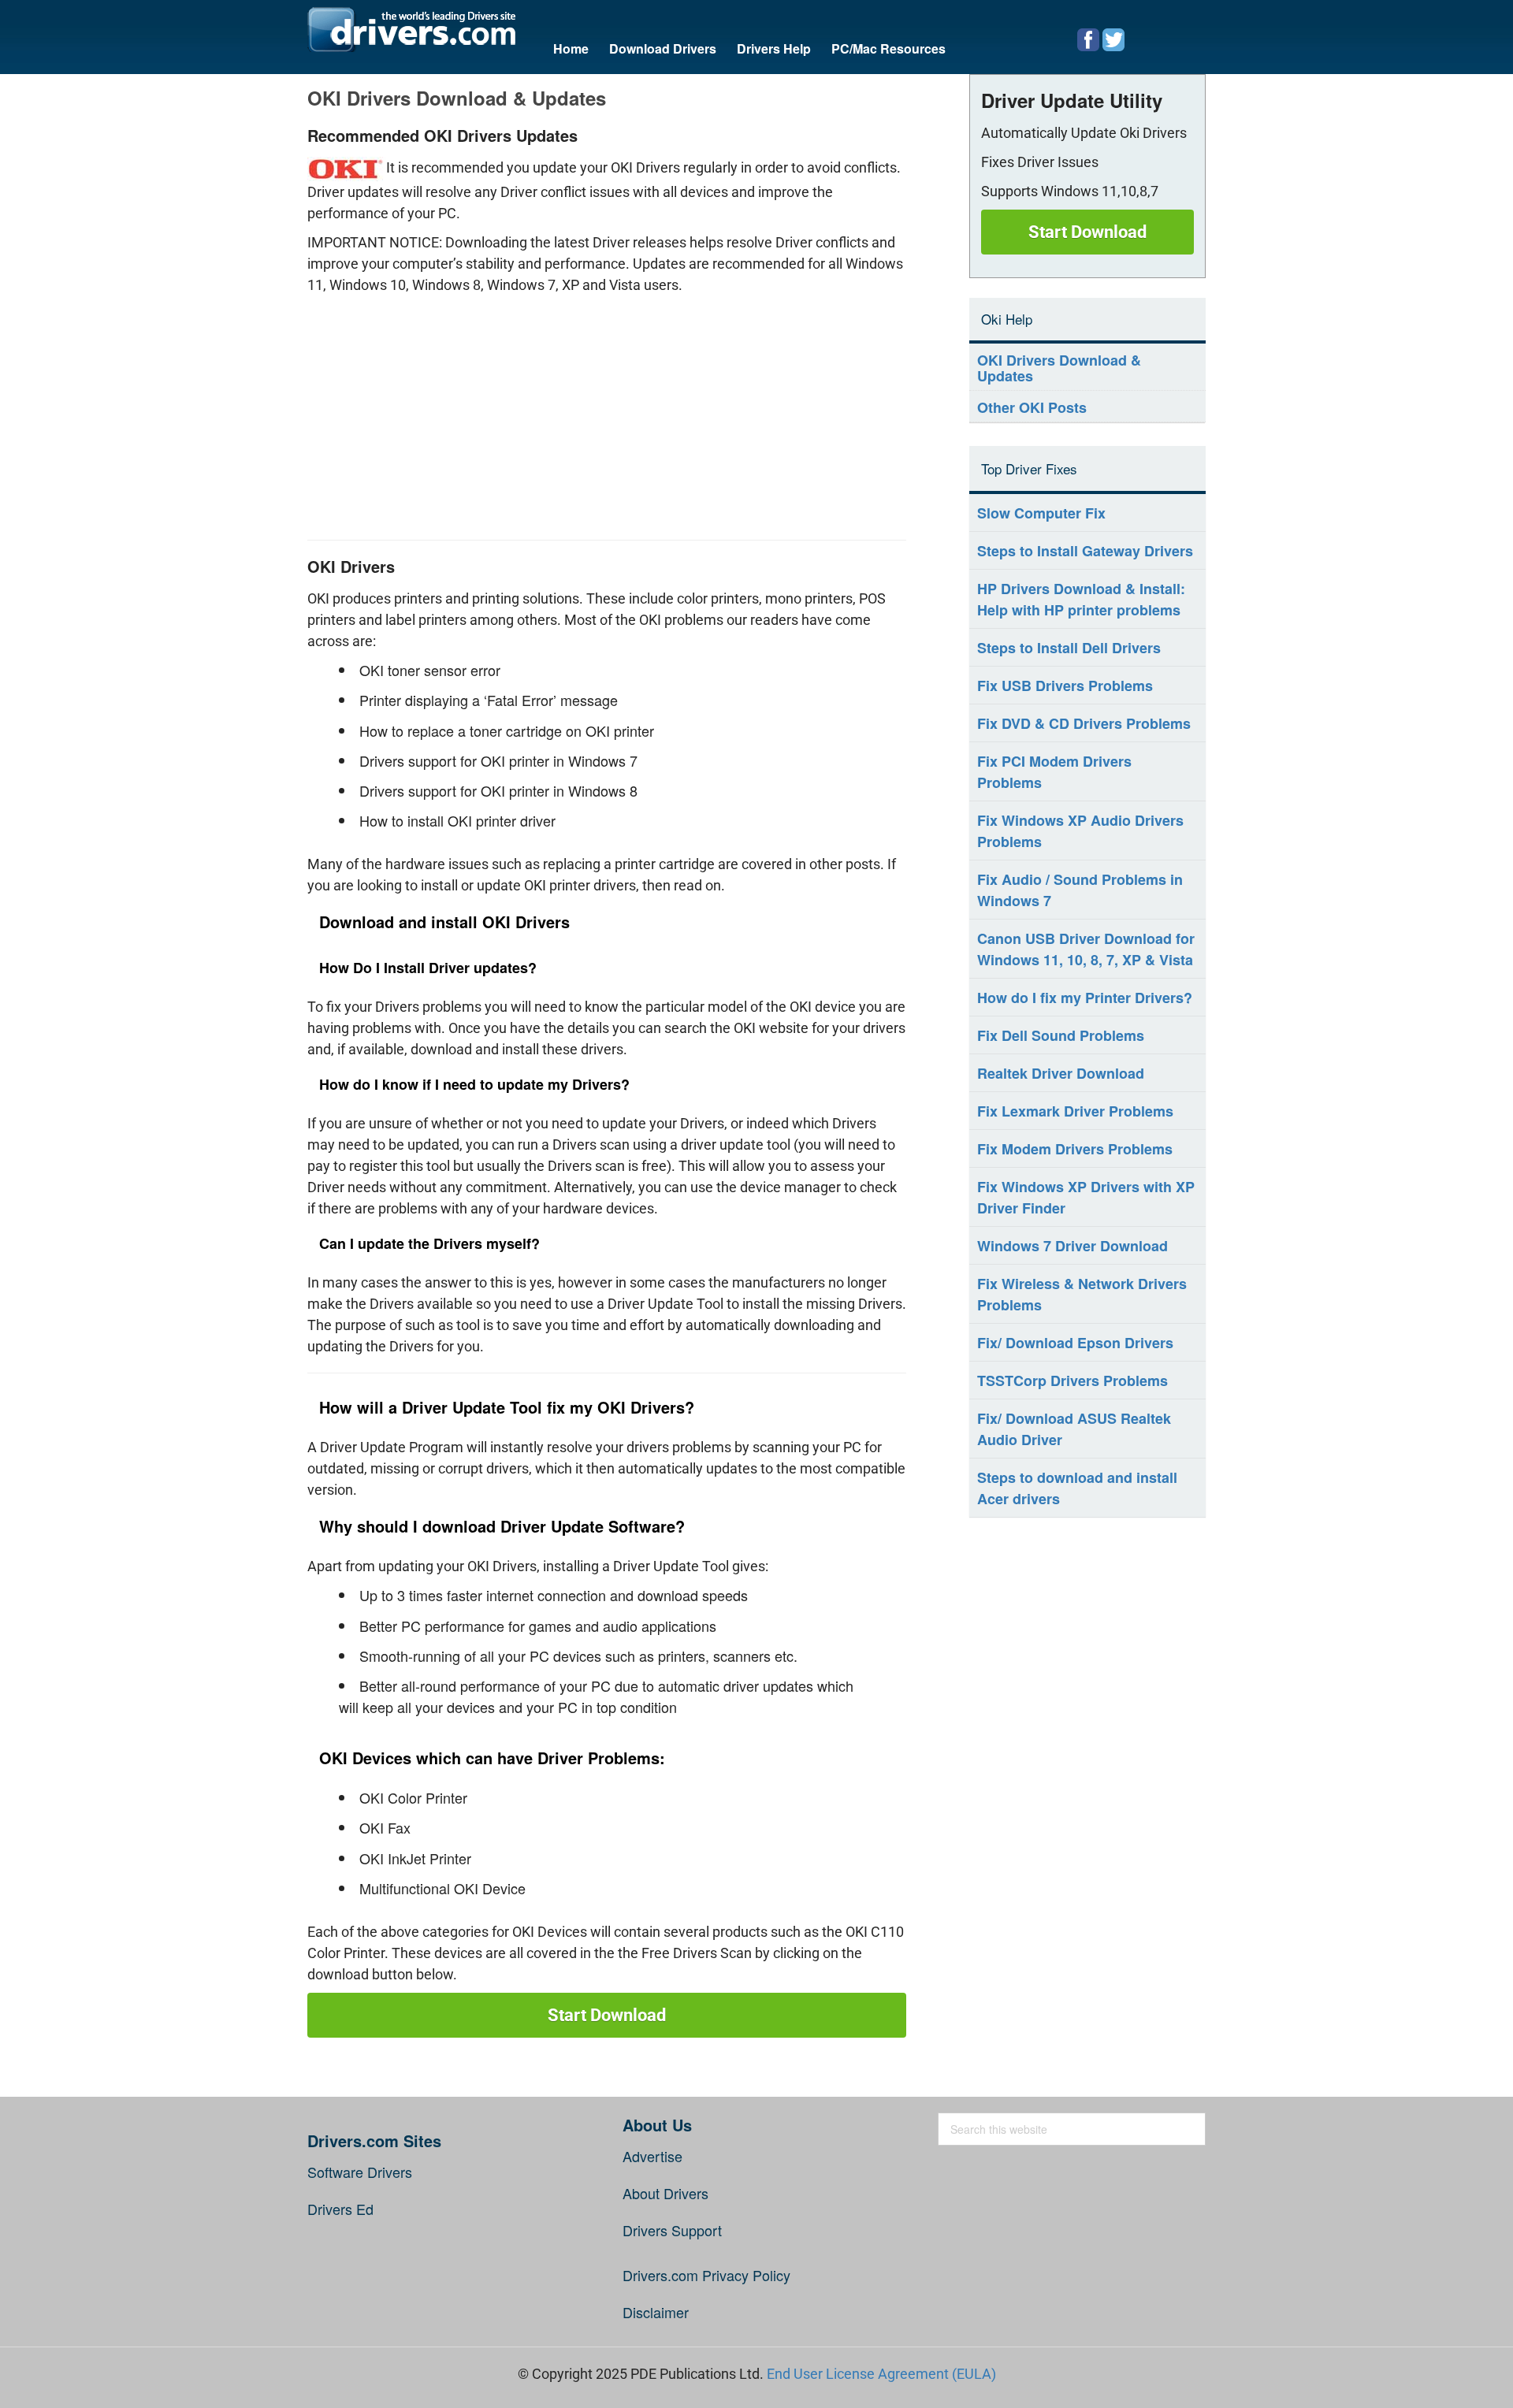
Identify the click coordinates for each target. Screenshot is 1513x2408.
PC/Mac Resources (888, 48)
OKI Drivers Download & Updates (1059, 368)
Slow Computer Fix (1041, 513)
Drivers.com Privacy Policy (706, 2275)
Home (571, 48)
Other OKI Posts (1032, 407)
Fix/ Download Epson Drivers (1075, 1343)
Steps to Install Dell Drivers (1069, 648)
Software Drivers (360, 2172)
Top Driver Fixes (1029, 468)
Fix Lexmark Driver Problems (1075, 1111)
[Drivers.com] (411, 30)
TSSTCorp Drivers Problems (1072, 1381)
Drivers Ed (340, 2209)
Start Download (607, 2015)
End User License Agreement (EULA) (881, 2374)
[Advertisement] (607, 414)
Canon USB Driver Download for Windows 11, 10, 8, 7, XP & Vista (1086, 949)
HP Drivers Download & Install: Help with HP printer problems (1081, 599)
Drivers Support (672, 2230)
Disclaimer (656, 2312)
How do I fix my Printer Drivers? (1085, 998)
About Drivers (665, 2193)
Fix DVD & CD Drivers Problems (1084, 723)
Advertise (652, 2156)
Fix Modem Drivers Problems (1075, 1149)
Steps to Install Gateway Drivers (1085, 551)
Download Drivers (663, 48)
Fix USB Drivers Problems (1065, 686)
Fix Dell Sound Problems (1061, 1035)
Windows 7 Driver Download (1072, 1246)
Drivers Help (774, 48)
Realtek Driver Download (1061, 1073)
